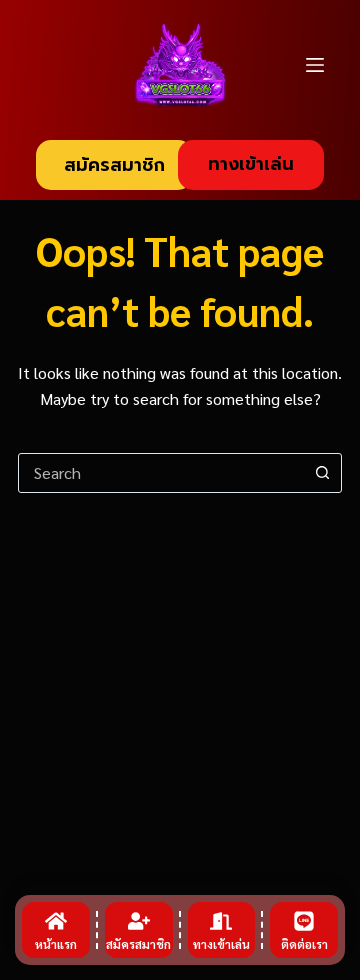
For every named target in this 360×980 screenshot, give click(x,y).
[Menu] (315, 65)
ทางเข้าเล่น (251, 164)
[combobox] (161, 473)
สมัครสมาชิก (114, 165)
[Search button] (322, 473)
